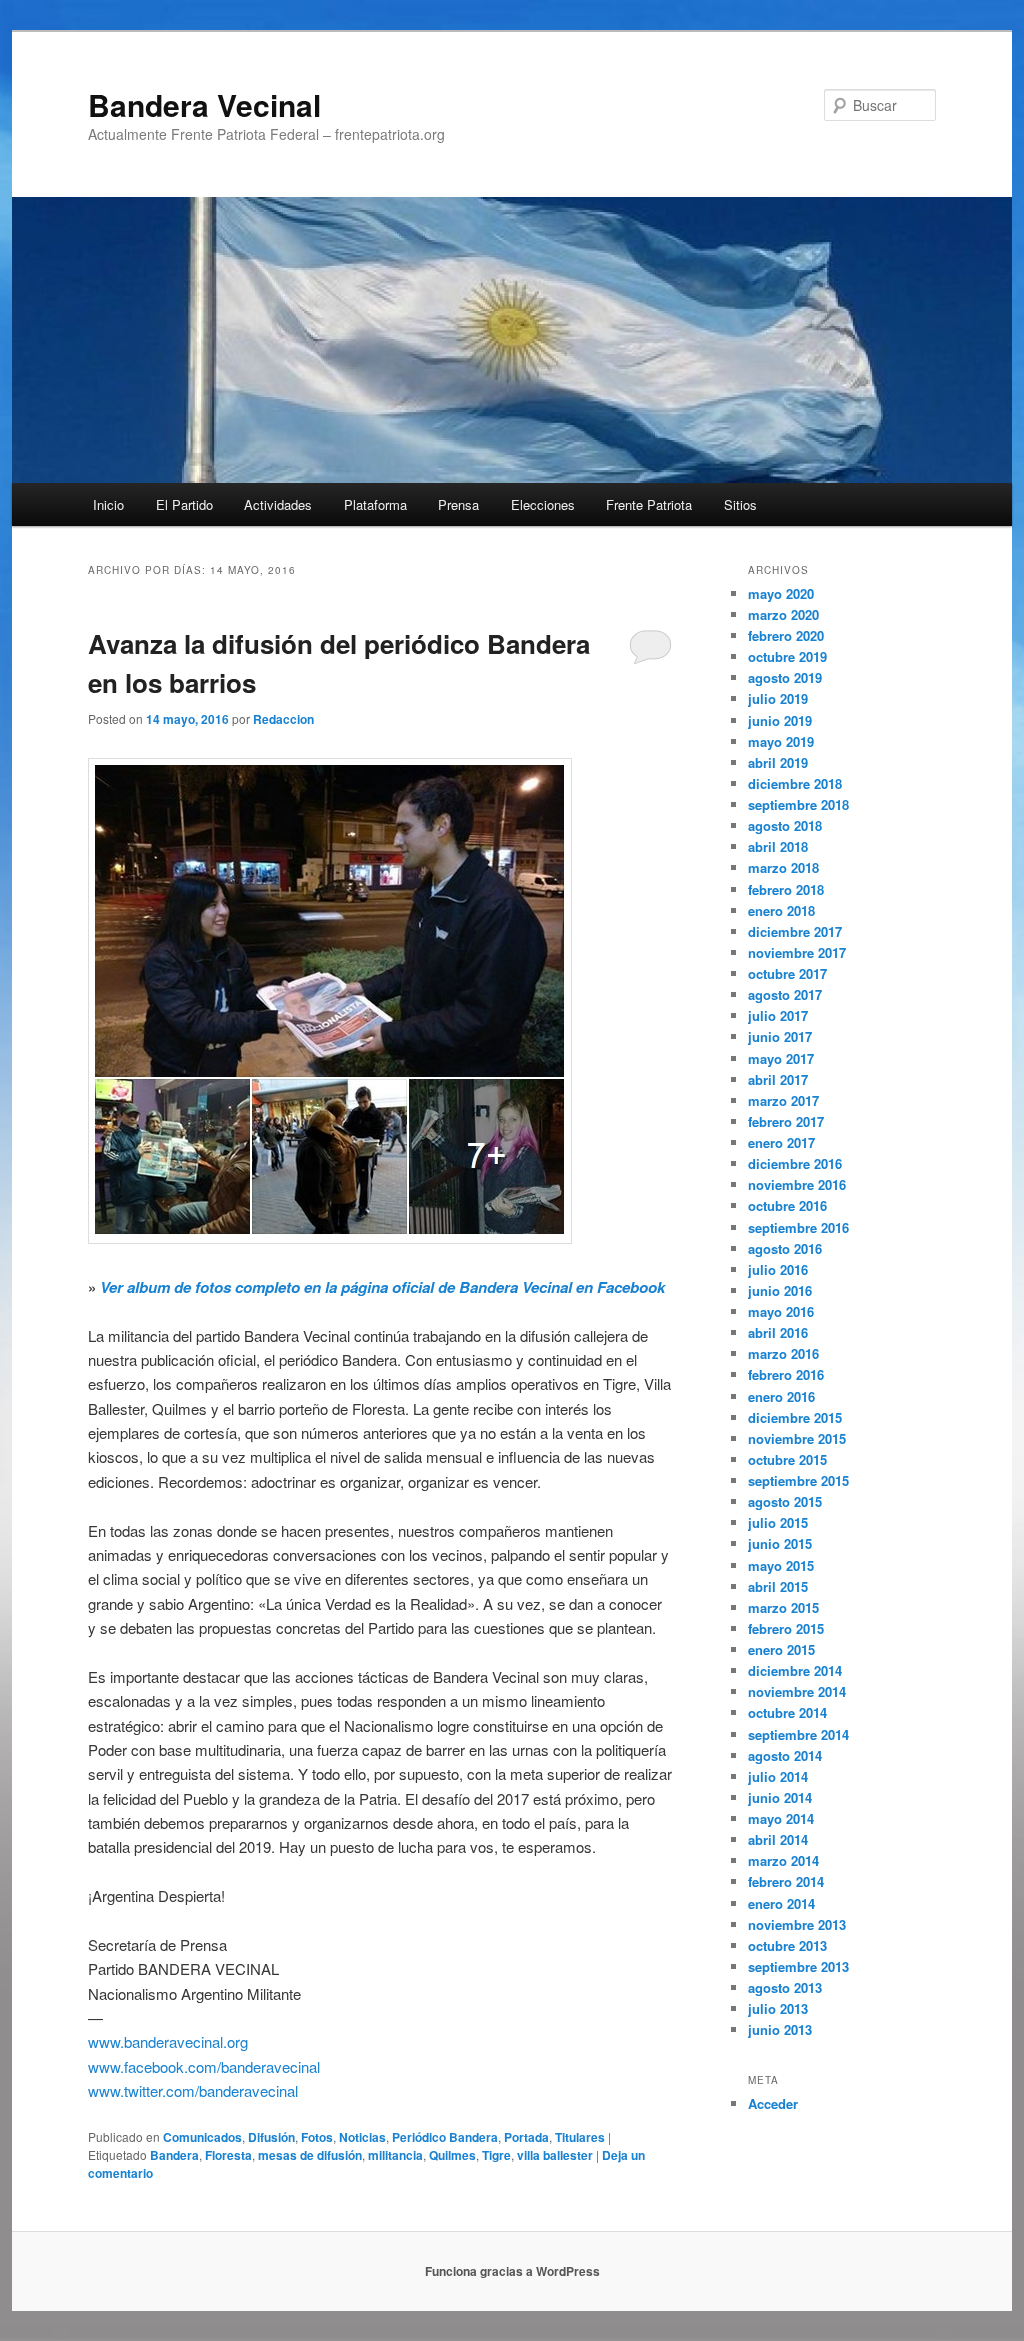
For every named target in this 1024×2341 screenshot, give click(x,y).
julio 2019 (778, 698)
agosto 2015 (785, 1501)
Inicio (108, 504)
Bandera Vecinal (204, 104)
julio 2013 (778, 2008)
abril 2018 (778, 846)
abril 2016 (778, 1332)
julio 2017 (778, 1015)
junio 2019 (780, 720)
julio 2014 (778, 1776)
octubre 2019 (787, 656)
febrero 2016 (786, 1374)
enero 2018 (781, 910)
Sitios (740, 504)
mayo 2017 (781, 1058)
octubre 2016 (787, 1205)
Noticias (362, 2137)
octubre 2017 (787, 973)
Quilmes (452, 2155)
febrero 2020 (786, 635)
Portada (526, 2137)
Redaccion (283, 719)
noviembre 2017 (797, 952)
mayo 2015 (781, 1565)
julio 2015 (778, 1522)
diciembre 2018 (795, 783)
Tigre (496, 2155)
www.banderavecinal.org (168, 2041)
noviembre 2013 (797, 1924)
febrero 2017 (786, 1121)
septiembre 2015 (798, 1480)
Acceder (773, 2103)
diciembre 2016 (795, 1163)
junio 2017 (780, 1036)
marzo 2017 (783, 1100)
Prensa (458, 504)
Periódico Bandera (445, 2137)
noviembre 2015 (797, 1438)
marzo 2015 (783, 1607)
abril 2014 (778, 1839)
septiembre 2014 (798, 1734)
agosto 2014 (785, 1755)
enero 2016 (781, 1396)
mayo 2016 (781, 1311)
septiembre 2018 (798, 804)
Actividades (278, 504)
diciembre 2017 (795, 931)
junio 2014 (780, 1797)
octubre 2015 (787, 1459)
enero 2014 (781, 1903)
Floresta (228, 2155)
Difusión (271, 2137)
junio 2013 (780, 2029)
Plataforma (375, 504)
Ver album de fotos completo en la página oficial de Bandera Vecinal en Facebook (382, 1287)
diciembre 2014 (795, 1670)
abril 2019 (778, 762)
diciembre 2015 (795, 1417)
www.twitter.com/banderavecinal (193, 2090)
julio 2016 (778, 1269)
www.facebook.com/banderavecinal (204, 2066)
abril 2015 (778, 1586)
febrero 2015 (786, 1628)
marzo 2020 (783, 614)
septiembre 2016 (798, 1227)
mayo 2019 (781, 741)
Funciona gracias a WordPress (512, 2271)
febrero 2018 (786, 889)
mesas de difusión (310, 2155)
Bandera (174, 2155)
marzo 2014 (783, 1860)
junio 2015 (780, 1543)
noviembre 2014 (797, 1691)
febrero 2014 (786, 1881)
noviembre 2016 (797, 1184)
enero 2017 (781, 1142)
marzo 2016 (783, 1353)
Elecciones (543, 504)
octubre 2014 (787, 1712)
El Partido (184, 504)
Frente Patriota (649, 504)
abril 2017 (778, 1079)
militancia (395, 2155)
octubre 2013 (787, 1945)
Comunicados (202, 2137)
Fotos (317, 2137)
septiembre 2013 (798, 1966)
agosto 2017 (785, 994)
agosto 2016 (785, 1248)
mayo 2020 (781, 593)
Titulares (580, 2137)
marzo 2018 (783, 867)
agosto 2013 (785, 1987)
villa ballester (555, 2155)
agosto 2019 (785, 677)
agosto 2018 (785, 825)
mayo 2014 (781, 1818)
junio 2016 (780, 1290)
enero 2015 (781, 1649)
